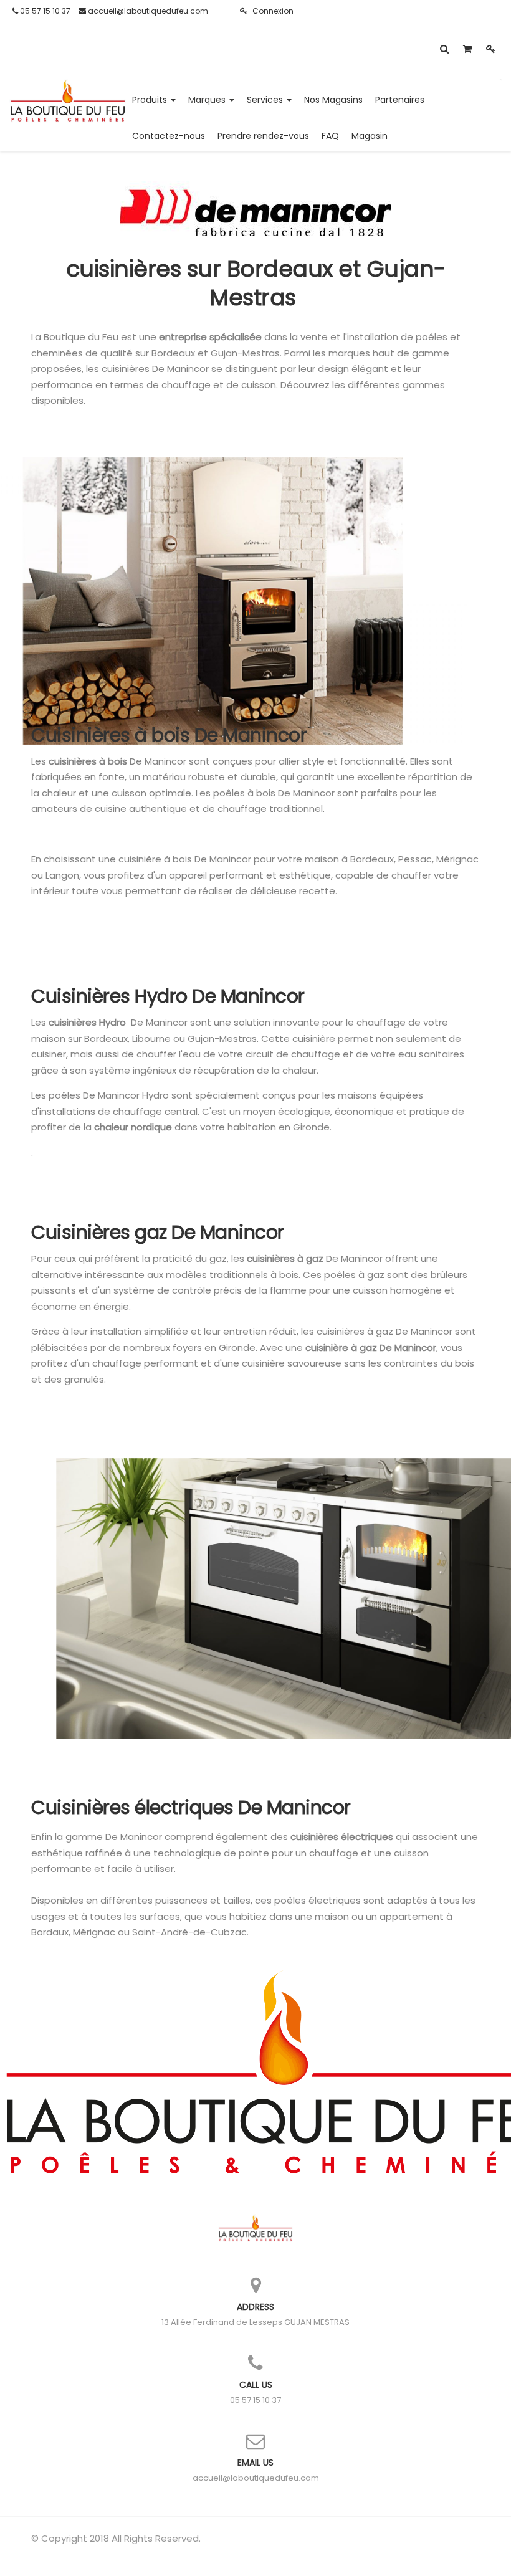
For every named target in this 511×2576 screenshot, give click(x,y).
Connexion (272, 11)
